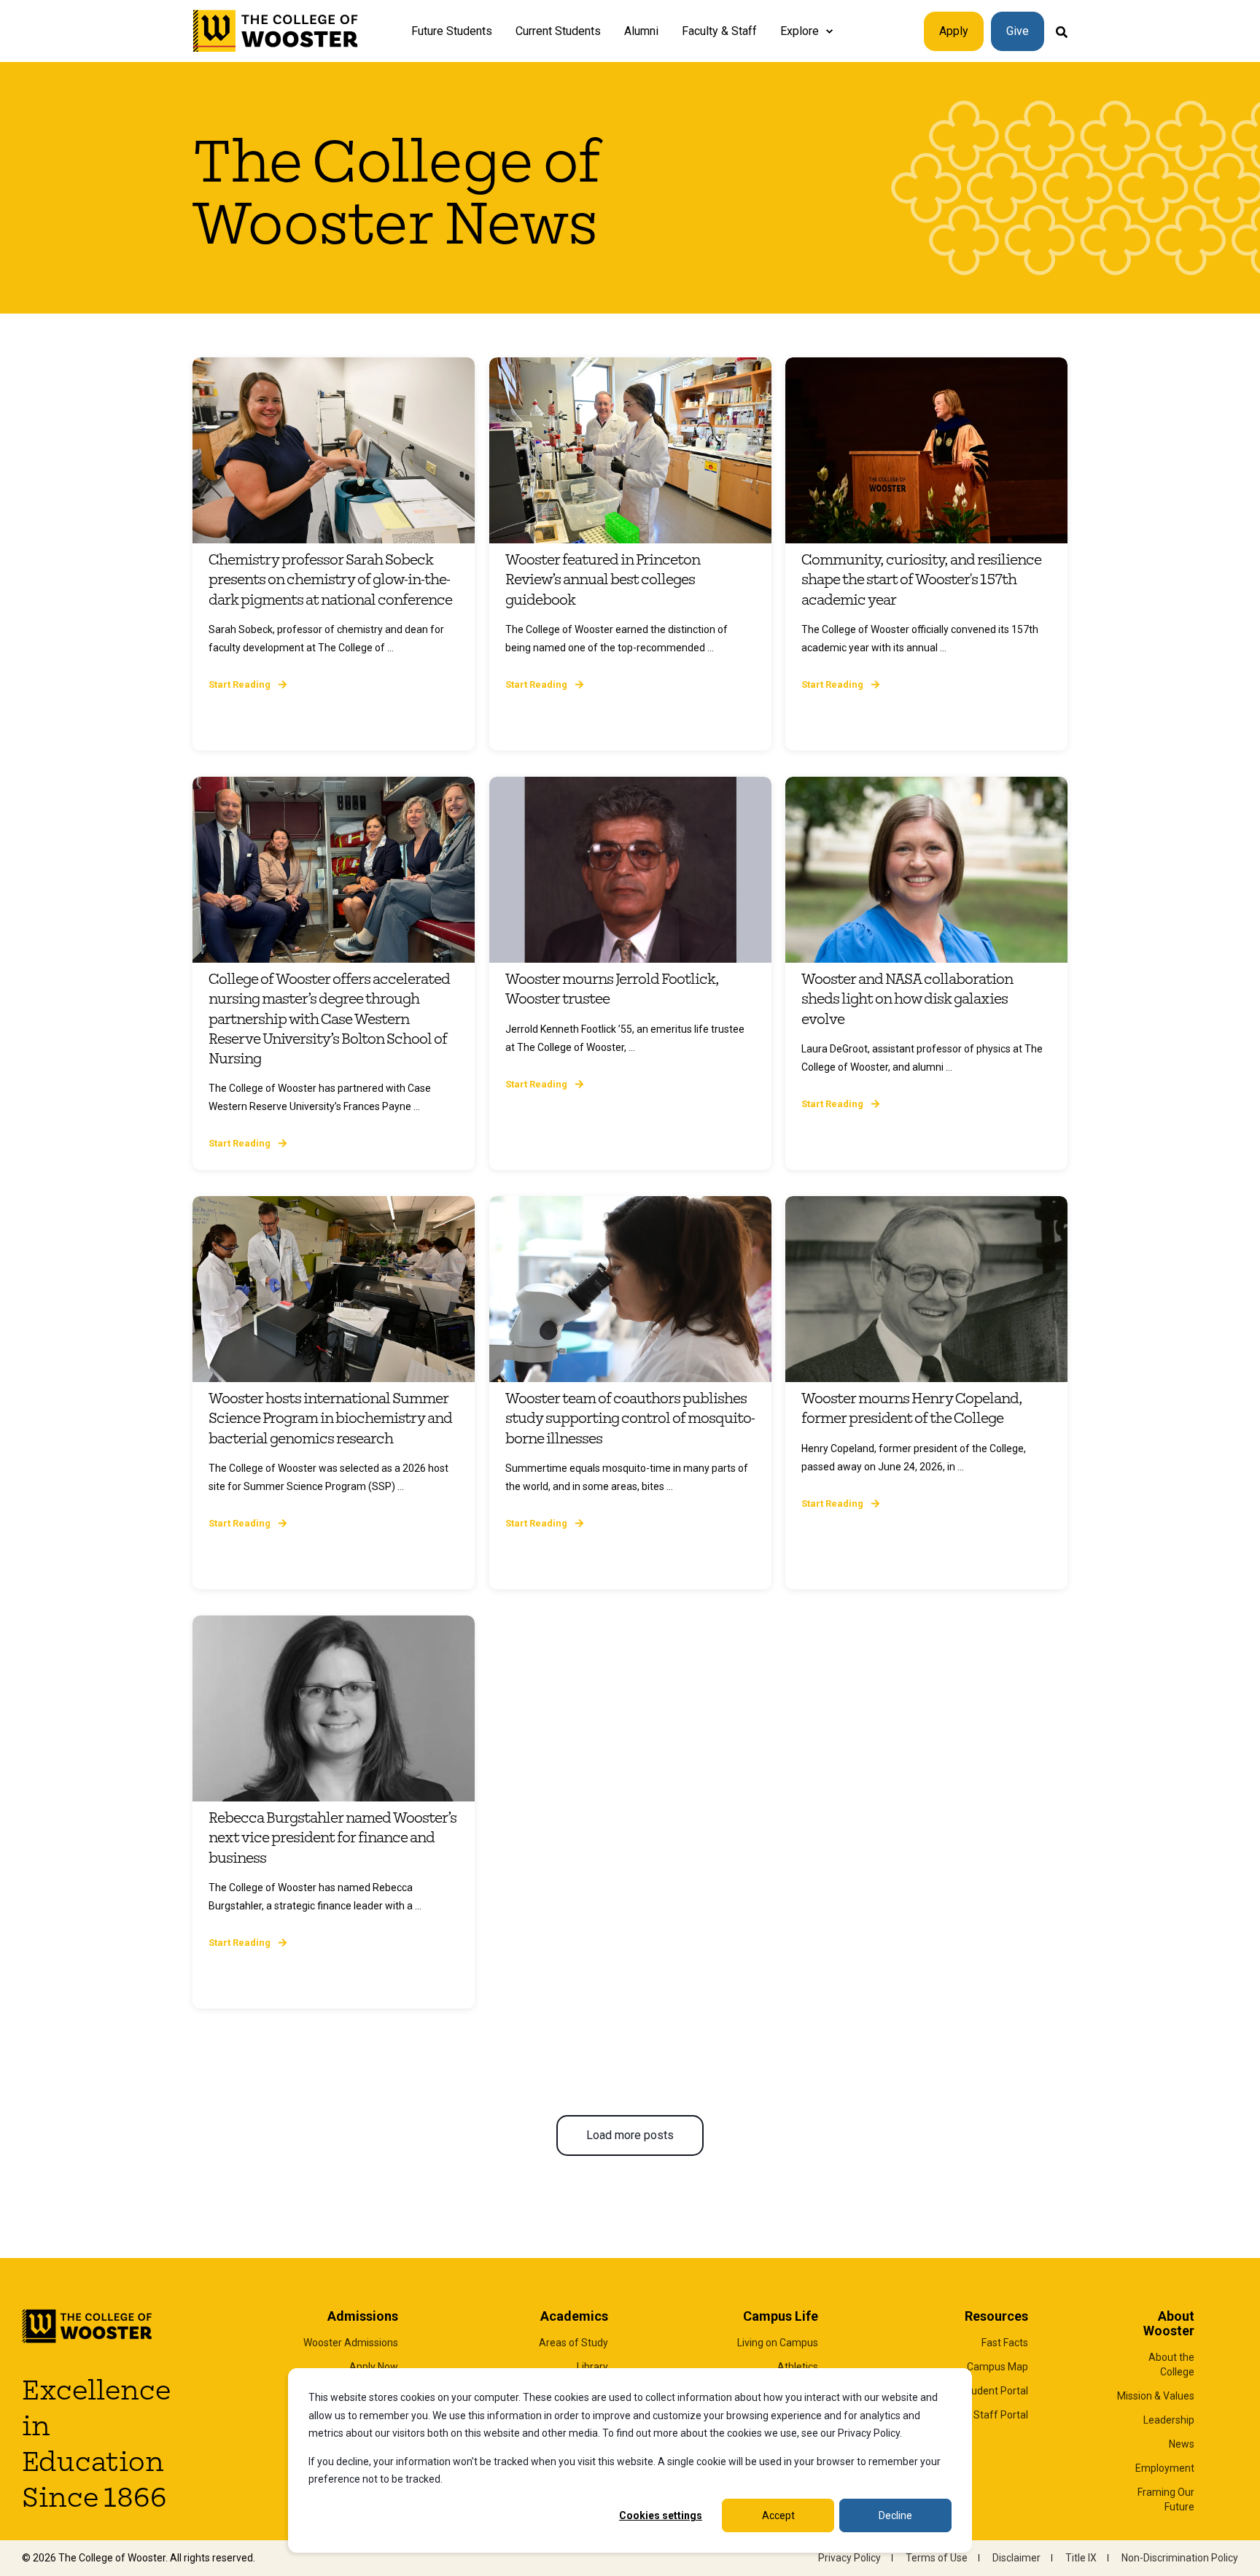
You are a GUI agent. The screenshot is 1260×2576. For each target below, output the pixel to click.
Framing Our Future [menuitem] (1166, 2499)
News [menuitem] (1182, 2444)
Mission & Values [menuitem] (1156, 2396)
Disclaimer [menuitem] (1016, 2558)
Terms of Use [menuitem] (937, 2558)
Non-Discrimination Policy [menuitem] (1180, 2558)
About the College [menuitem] (1171, 2364)
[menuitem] (829, 31)
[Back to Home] (276, 31)
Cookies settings (661, 2515)
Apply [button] (954, 31)
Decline (895, 2515)
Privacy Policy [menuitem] (849, 2558)
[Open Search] (1062, 31)
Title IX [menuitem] (1081, 2558)
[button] (630, 2135)
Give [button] (1018, 31)
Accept (778, 2515)
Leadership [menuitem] (1169, 2420)
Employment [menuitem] (1165, 2468)
